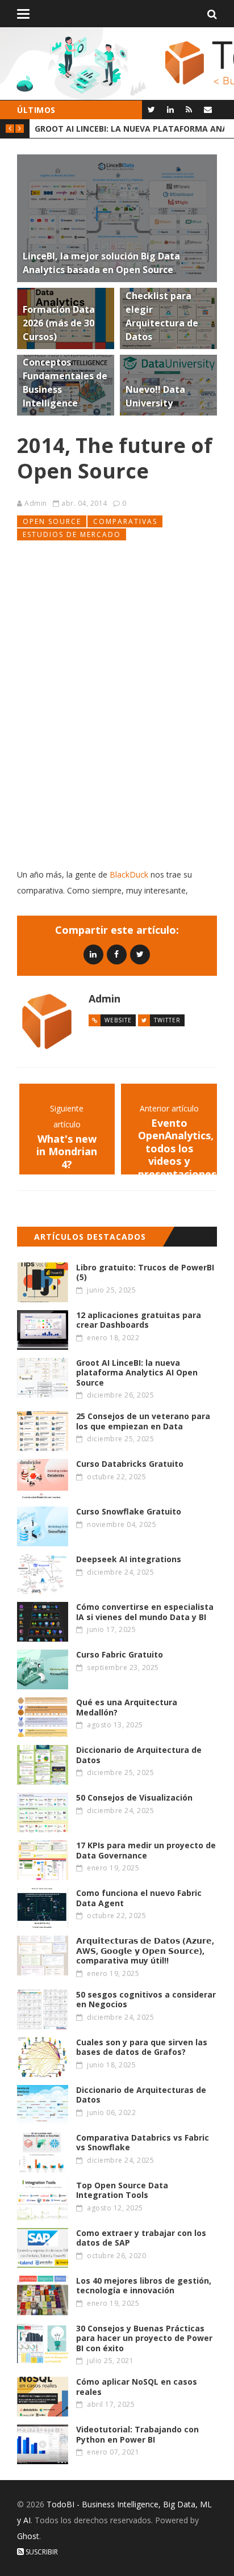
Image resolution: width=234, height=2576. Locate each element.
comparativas (125, 521)
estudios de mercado (72, 534)
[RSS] (189, 109)
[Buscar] (212, 14)
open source (52, 521)
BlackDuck (129, 874)
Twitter (167, 1020)
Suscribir (41, 2552)
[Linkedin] (93, 954)
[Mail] (208, 109)
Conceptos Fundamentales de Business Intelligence (129, 129)
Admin (36, 503)
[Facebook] (117, 954)
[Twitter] (151, 109)
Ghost (28, 2536)
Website (118, 1020)
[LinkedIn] (170, 109)
